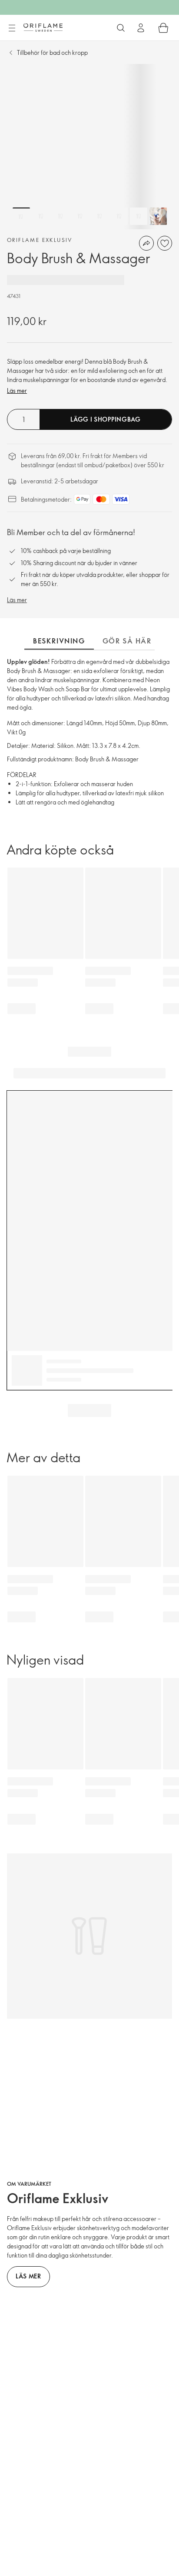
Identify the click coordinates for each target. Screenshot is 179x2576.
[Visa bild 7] (139, 216)
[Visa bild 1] (21, 216)
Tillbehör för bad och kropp (52, 52)
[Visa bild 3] (60, 216)
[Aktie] (146, 243)
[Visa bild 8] (158, 216)
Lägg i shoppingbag (106, 419)
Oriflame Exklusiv (40, 240)
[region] (89, 147)
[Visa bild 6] (119, 216)
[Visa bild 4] (80, 216)
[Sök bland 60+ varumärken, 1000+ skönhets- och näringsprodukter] (121, 28)
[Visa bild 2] (41, 216)
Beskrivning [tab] (59, 641)
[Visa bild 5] (99, 216)
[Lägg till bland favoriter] (165, 243)
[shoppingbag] (163, 28)
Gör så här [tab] (127, 641)
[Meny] (12, 28)
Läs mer (17, 390)
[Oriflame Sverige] (43, 27)
